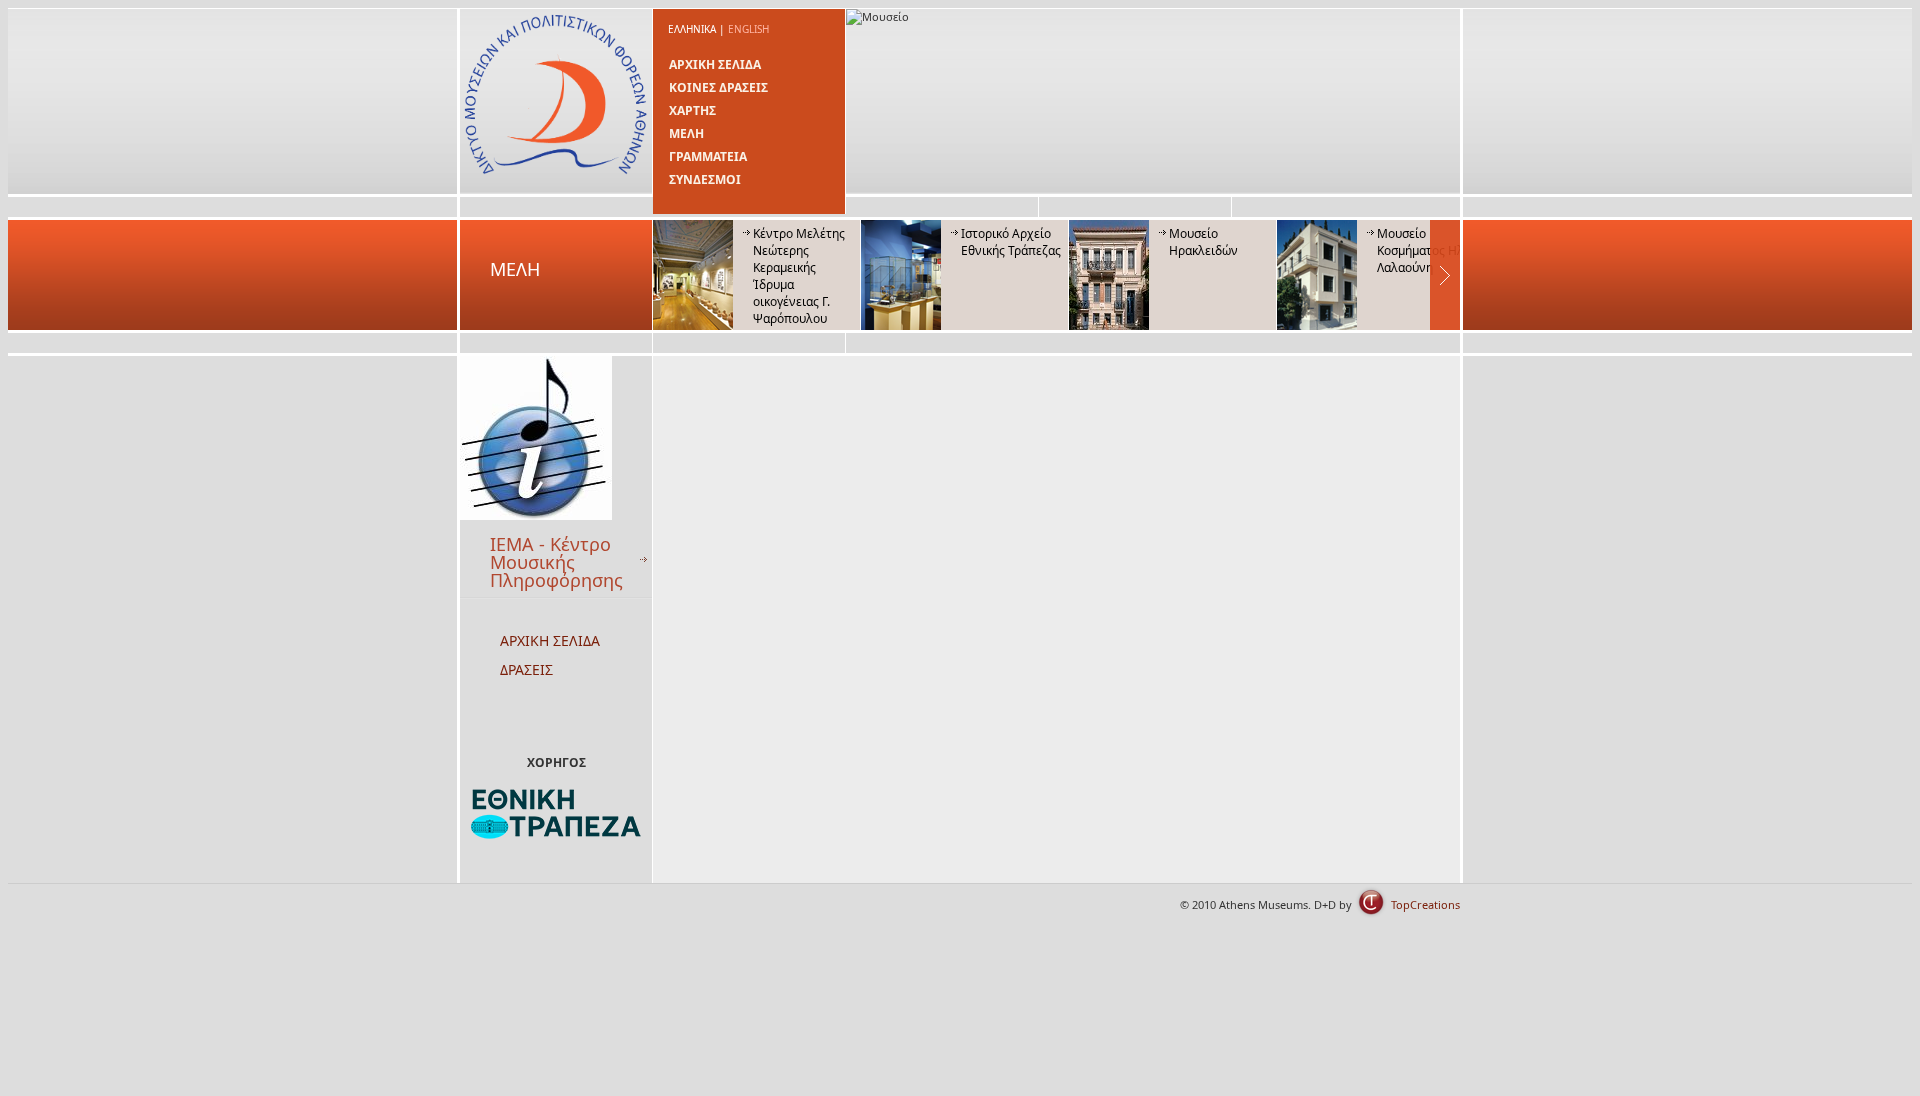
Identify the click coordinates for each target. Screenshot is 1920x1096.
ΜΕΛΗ (686, 133)
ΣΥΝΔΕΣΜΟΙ (705, 179)
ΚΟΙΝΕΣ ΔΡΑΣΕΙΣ (718, 87)
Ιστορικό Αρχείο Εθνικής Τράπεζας (1011, 242)
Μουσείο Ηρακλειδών (1203, 242)
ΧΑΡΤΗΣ (692, 110)
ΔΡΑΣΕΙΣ (526, 669)
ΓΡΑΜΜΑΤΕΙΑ (708, 156)
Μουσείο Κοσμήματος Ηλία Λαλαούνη (1426, 250)
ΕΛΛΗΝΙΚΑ (692, 29)
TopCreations (1425, 904)
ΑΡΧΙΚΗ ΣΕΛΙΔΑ (715, 64)
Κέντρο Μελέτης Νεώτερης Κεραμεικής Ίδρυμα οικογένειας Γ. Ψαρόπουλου (799, 276)
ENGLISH (748, 29)
